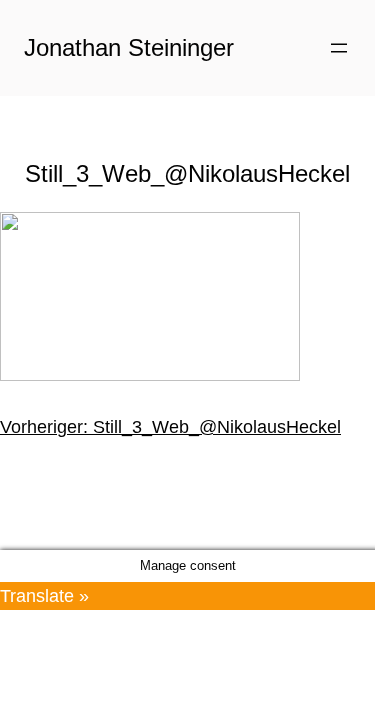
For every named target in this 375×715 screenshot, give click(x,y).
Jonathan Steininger (129, 47)
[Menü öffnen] (339, 48)
